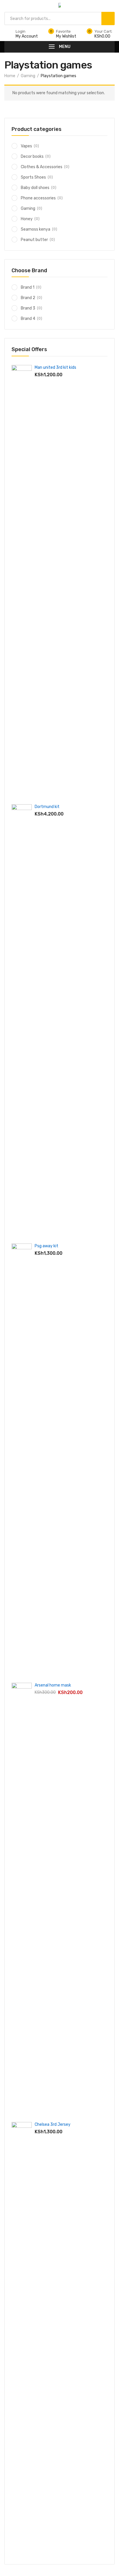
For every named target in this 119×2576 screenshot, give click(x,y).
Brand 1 (28, 287)
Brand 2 (28, 298)
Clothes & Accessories (42, 167)
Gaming (28, 76)
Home (10, 76)
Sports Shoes (33, 177)
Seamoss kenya (36, 229)
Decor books (32, 156)
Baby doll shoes (35, 188)
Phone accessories (38, 198)
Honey (27, 219)
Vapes (26, 146)
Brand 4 (28, 319)
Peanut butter (34, 240)
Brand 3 (28, 308)
